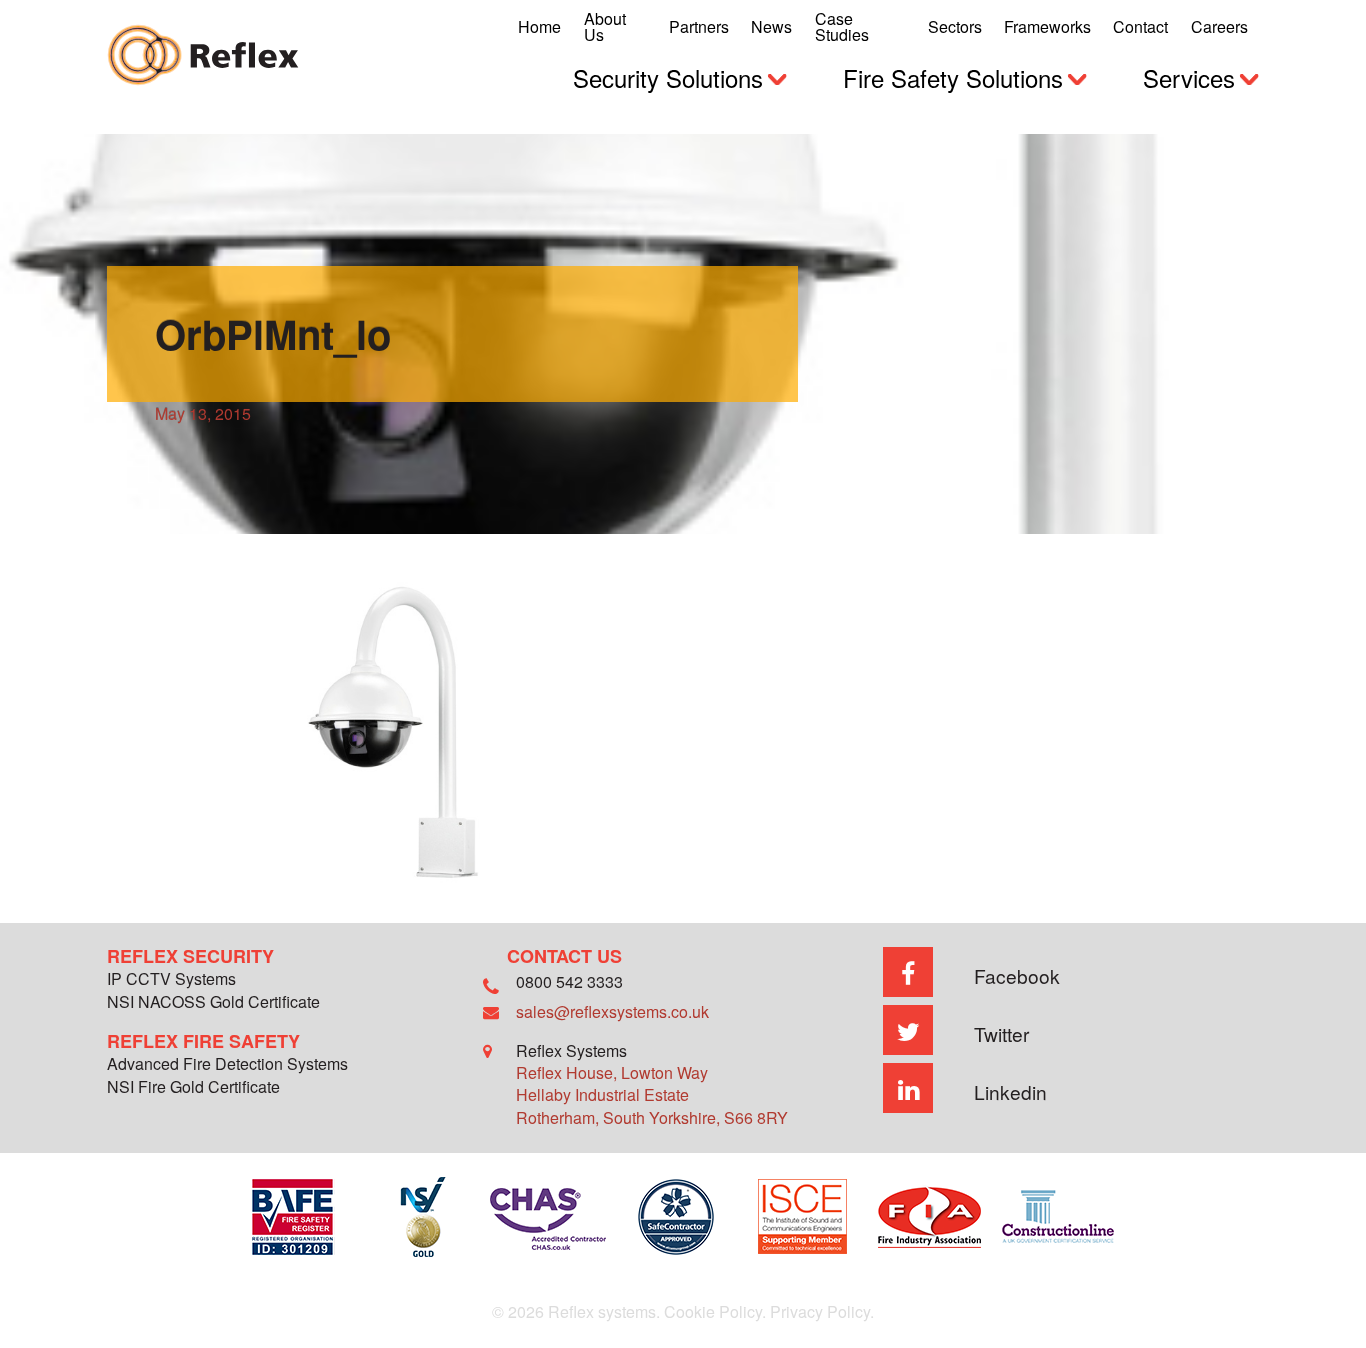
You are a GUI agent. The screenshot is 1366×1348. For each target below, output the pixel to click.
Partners (699, 26)
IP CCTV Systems (171, 980)
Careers (1219, 26)
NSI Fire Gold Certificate (193, 1088)
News (771, 26)
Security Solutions (668, 77)
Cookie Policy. (715, 1311)
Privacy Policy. (822, 1311)
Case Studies (842, 26)
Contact (1140, 26)
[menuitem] (539, 27)
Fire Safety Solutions (953, 77)
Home (539, 26)
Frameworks (1047, 26)
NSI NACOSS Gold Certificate (213, 1003)
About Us (605, 26)
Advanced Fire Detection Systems (227, 1065)
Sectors (955, 26)
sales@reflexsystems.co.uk (612, 1011)
